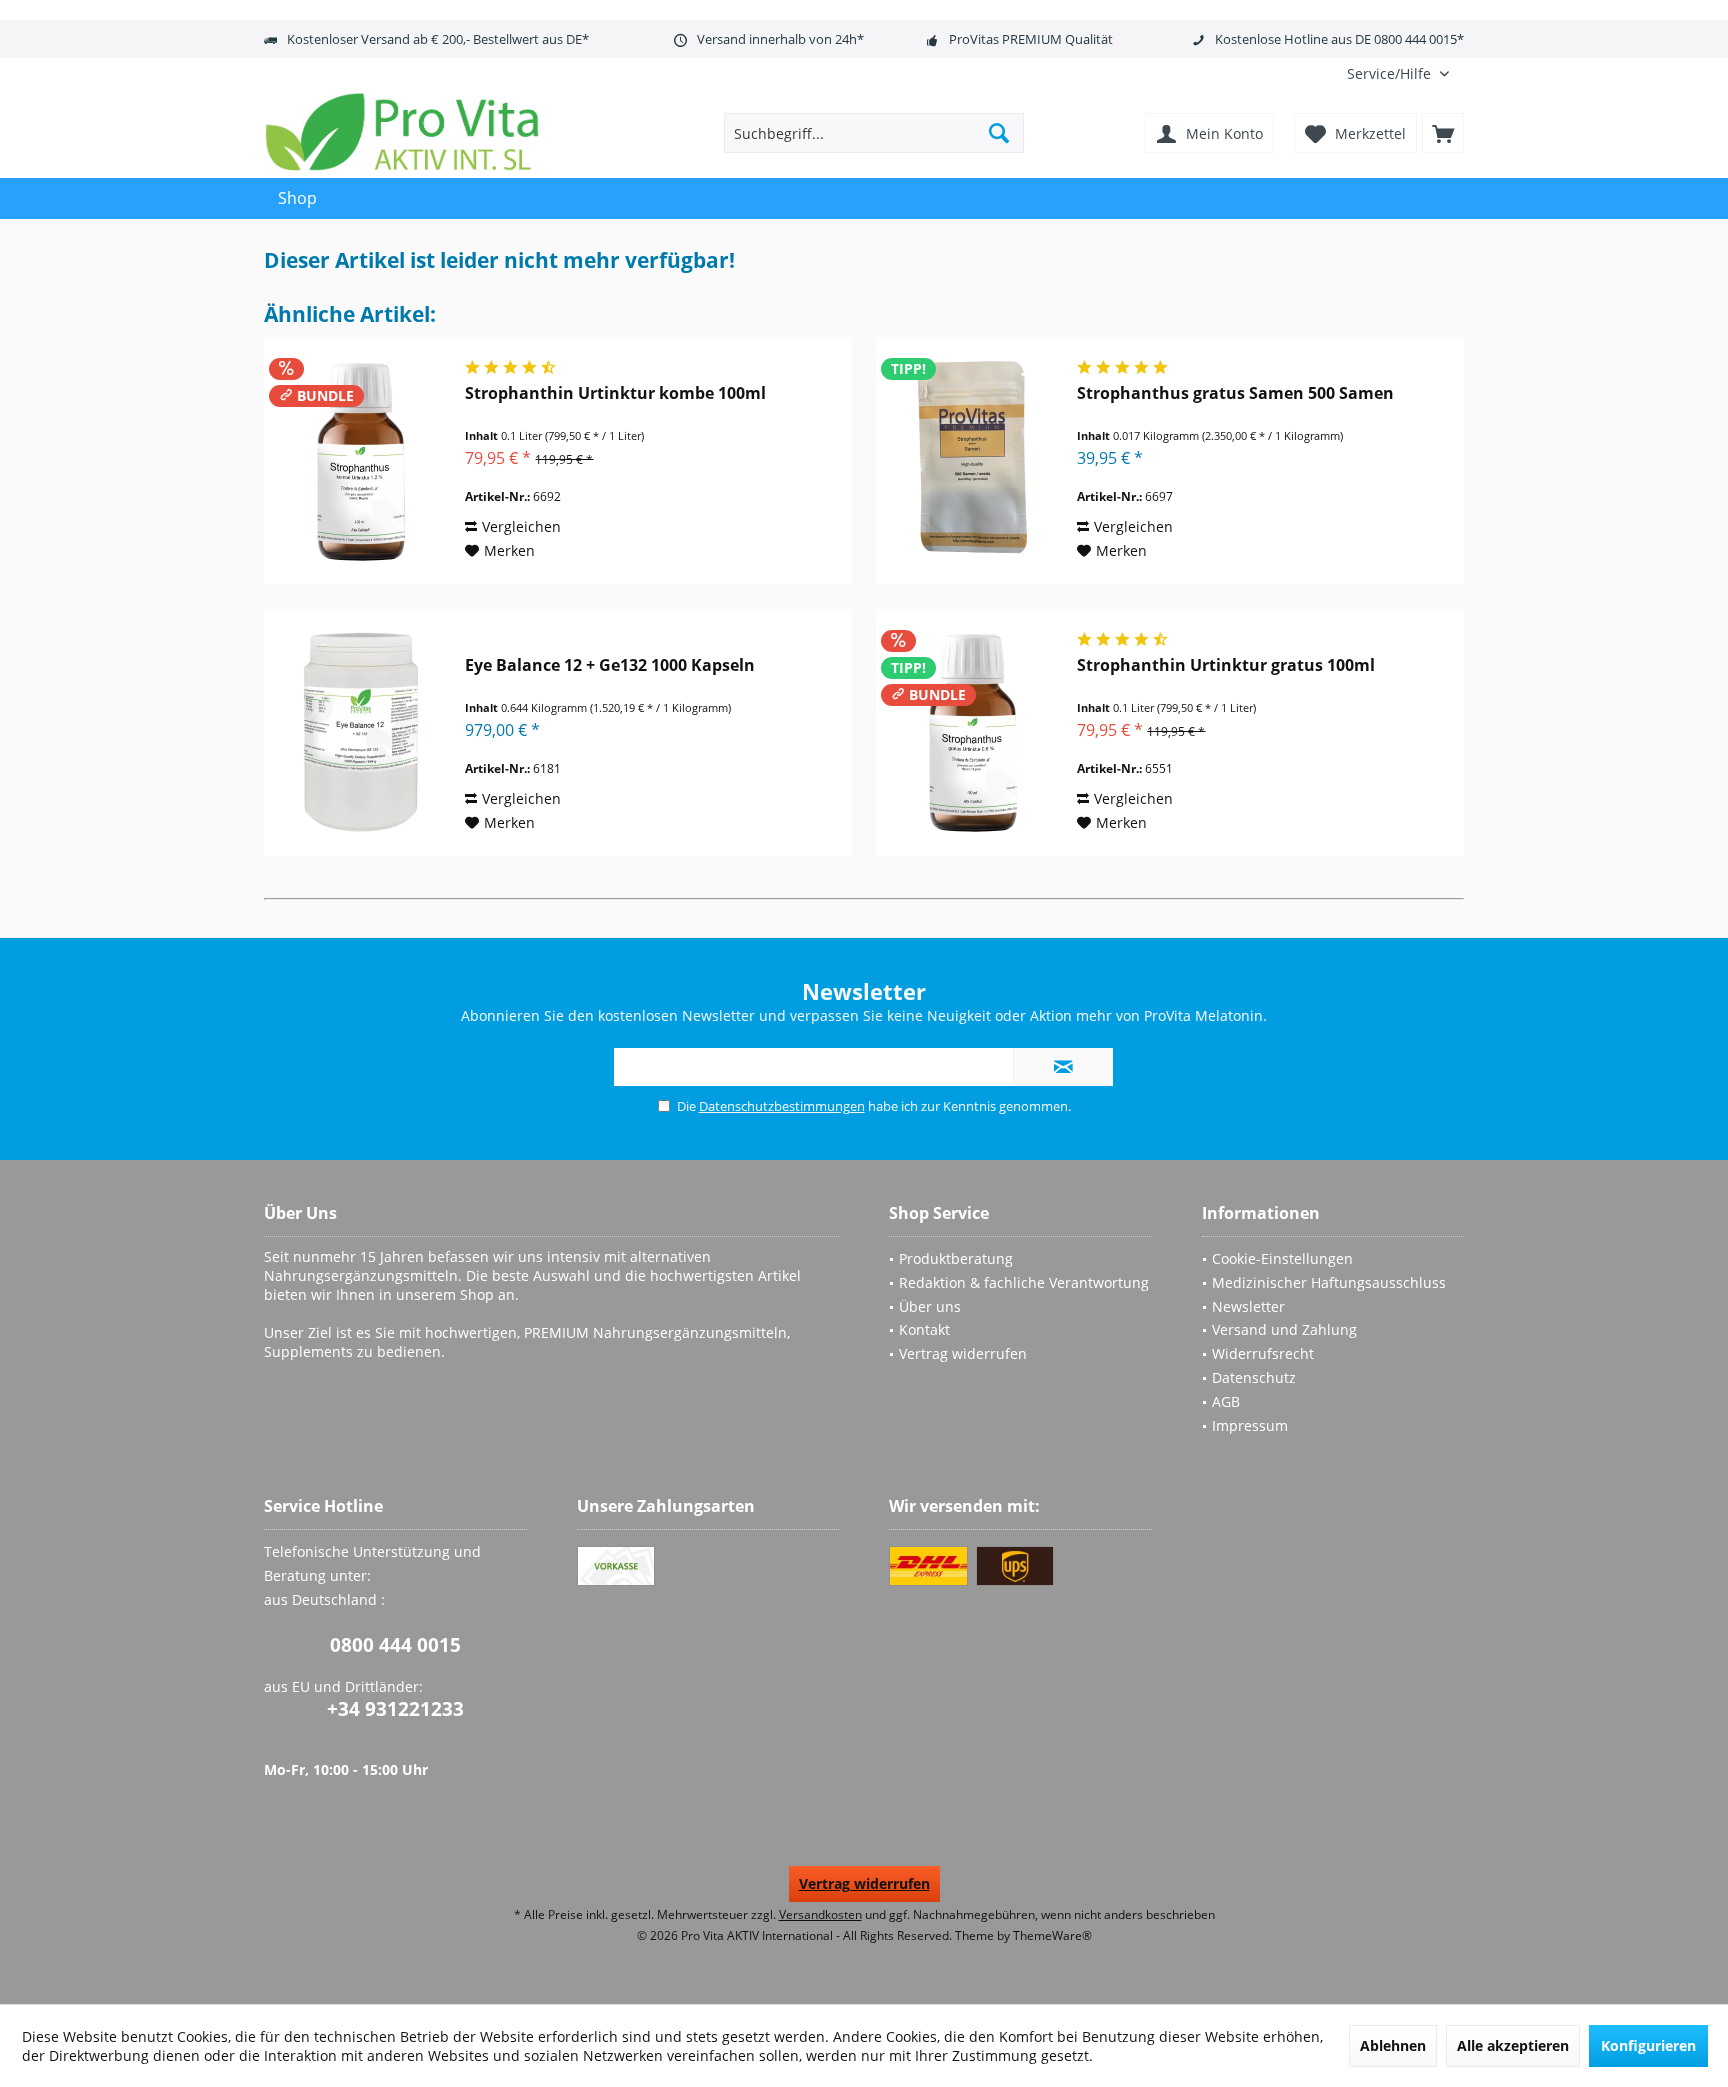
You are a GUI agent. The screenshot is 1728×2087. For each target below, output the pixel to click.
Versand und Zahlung (1284, 1329)
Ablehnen (1393, 2045)
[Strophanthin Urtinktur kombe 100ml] (360, 460)
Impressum (1250, 1425)
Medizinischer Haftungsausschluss (1329, 1282)
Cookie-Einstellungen (1282, 1258)
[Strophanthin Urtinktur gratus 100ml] (972, 732)
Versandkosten (820, 1914)
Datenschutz (1254, 1377)
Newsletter (1248, 1306)
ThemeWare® (1052, 1935)
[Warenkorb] (1443, 133)
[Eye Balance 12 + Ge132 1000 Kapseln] (360, 732)
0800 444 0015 (395, 1645)
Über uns (930, 1306)
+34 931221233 (395, 1709)
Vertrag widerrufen (963, 1353)
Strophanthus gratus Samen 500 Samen (1235, 393)
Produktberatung (956, 1258)
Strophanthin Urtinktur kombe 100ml (615, 393)
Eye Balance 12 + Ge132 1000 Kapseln (610, 665)
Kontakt (924, 1329)
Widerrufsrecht (1263, 1353)
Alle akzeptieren (1513, 2045)
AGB (1226, 1401)
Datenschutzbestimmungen (782, 1106)
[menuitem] (1398, 73)
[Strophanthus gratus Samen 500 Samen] (972, 460)
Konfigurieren (1648, 2045)
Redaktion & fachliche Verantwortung (1024, 1282)
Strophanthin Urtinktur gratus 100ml (1226, 665)
